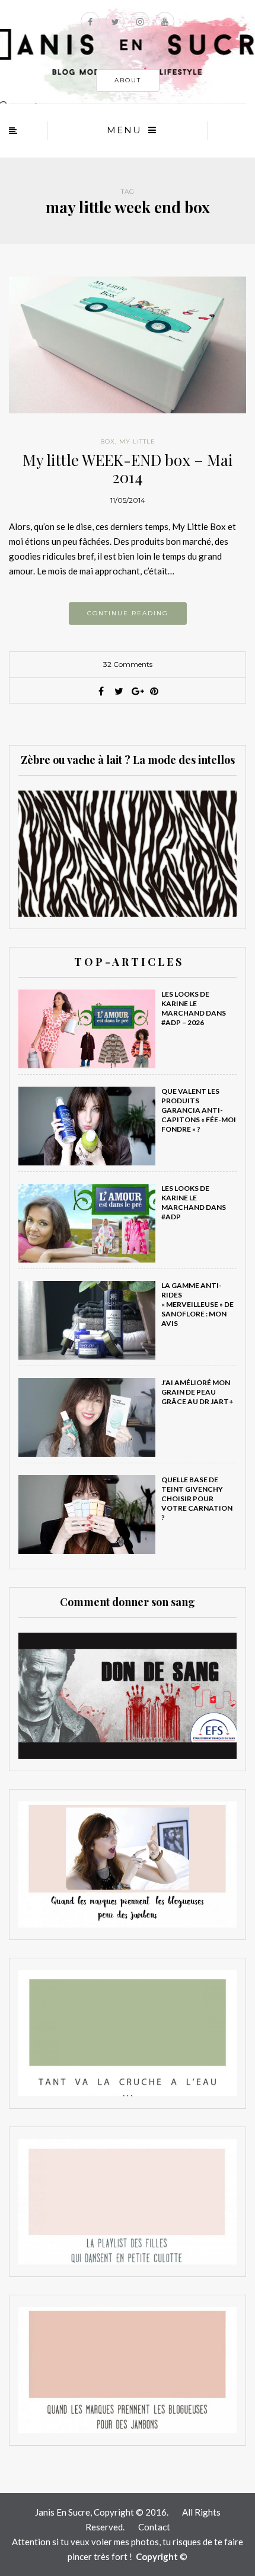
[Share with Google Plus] (136, 691)
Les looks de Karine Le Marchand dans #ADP (194, 1202)
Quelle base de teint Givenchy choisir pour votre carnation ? (197, 1499)
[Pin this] (154, 691)
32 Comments (128, 664)
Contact (154, 2527)
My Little (137, 441)
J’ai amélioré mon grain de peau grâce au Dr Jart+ (197, 1392)
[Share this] (101, 691)
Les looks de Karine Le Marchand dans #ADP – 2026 (194, 1008)
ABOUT (128, 80)
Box (108, 441)
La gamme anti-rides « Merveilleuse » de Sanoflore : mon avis (197, 1304)
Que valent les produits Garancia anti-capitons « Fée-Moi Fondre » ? (199, 1110)
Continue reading (128, 613)
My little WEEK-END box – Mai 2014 (128, 468)
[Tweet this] (119, 691)
